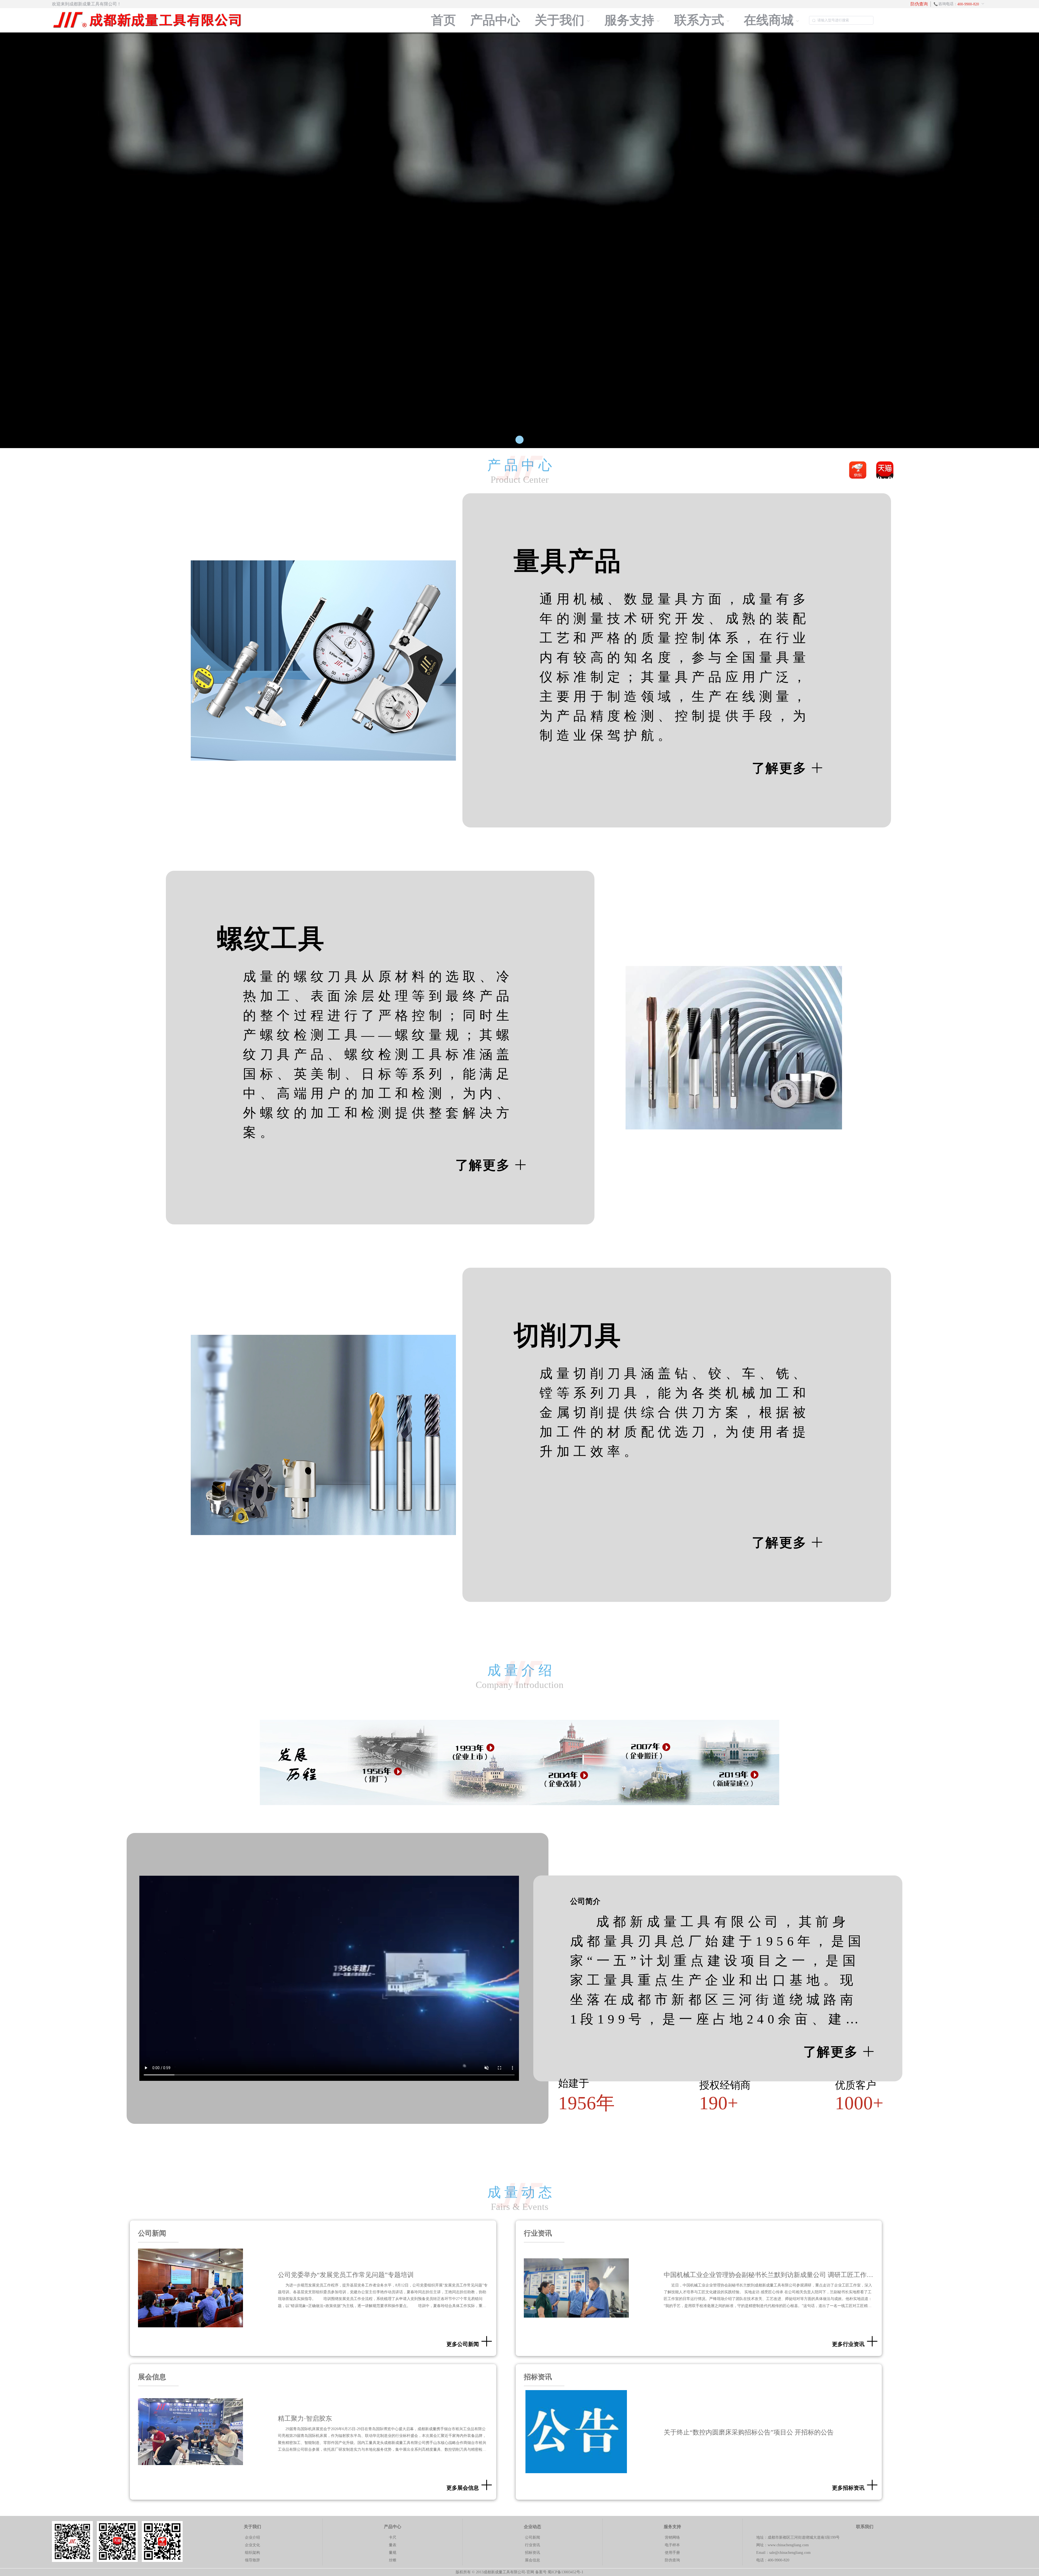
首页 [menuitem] (443, 20)
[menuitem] (961, 4)
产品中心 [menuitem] (495, 20)
